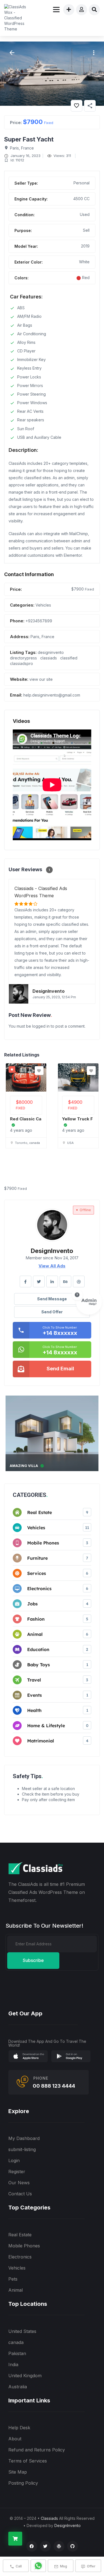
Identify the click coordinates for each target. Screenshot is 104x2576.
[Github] (73, 2546)
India (13, 2364)
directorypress (23, 658)
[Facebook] (32, 2546)
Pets (13, 2279)
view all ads (52, 1266)
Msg (64, 2566)
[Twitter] (45, 2546)
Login (14, 2160)
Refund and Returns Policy (37, 2450)
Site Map (18, 2472)
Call (19, 2566)
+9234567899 (39, 621)
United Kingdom (25, 2376)
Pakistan (17, 2353)
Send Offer (52, 1312)
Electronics (20, 2257)
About (15, 2439)
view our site (41, 679)
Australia (18, 2387)
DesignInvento (68, 2525)
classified (69, 658)
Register (17, 2172)
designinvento (51, 652)
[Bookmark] (39, 1071)
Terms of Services (28, 2461)
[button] (93, 53)
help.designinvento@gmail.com (52, 695)
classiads (49, 658)
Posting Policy (23, 2483)
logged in (41, 1026)
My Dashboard (24, 2138)
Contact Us (20, 2194)
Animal (16, 2290)
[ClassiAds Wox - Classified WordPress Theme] (17, 18)
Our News (19, 2183)
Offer (91, 2566)
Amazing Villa (24, 1466)
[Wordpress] (59, 2546)
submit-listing (22, 2149)
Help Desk (19, 2428)
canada (16, 2342)
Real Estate (20, 2235)
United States (22, 2331)
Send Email (60, 1369)
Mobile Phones (24, 2246)
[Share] (90, 106)
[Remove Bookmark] (77, 106)
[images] (52, 74)
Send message (52, 1299)
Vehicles (43, 605)
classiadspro (21, 663)
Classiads (49, 2518)
